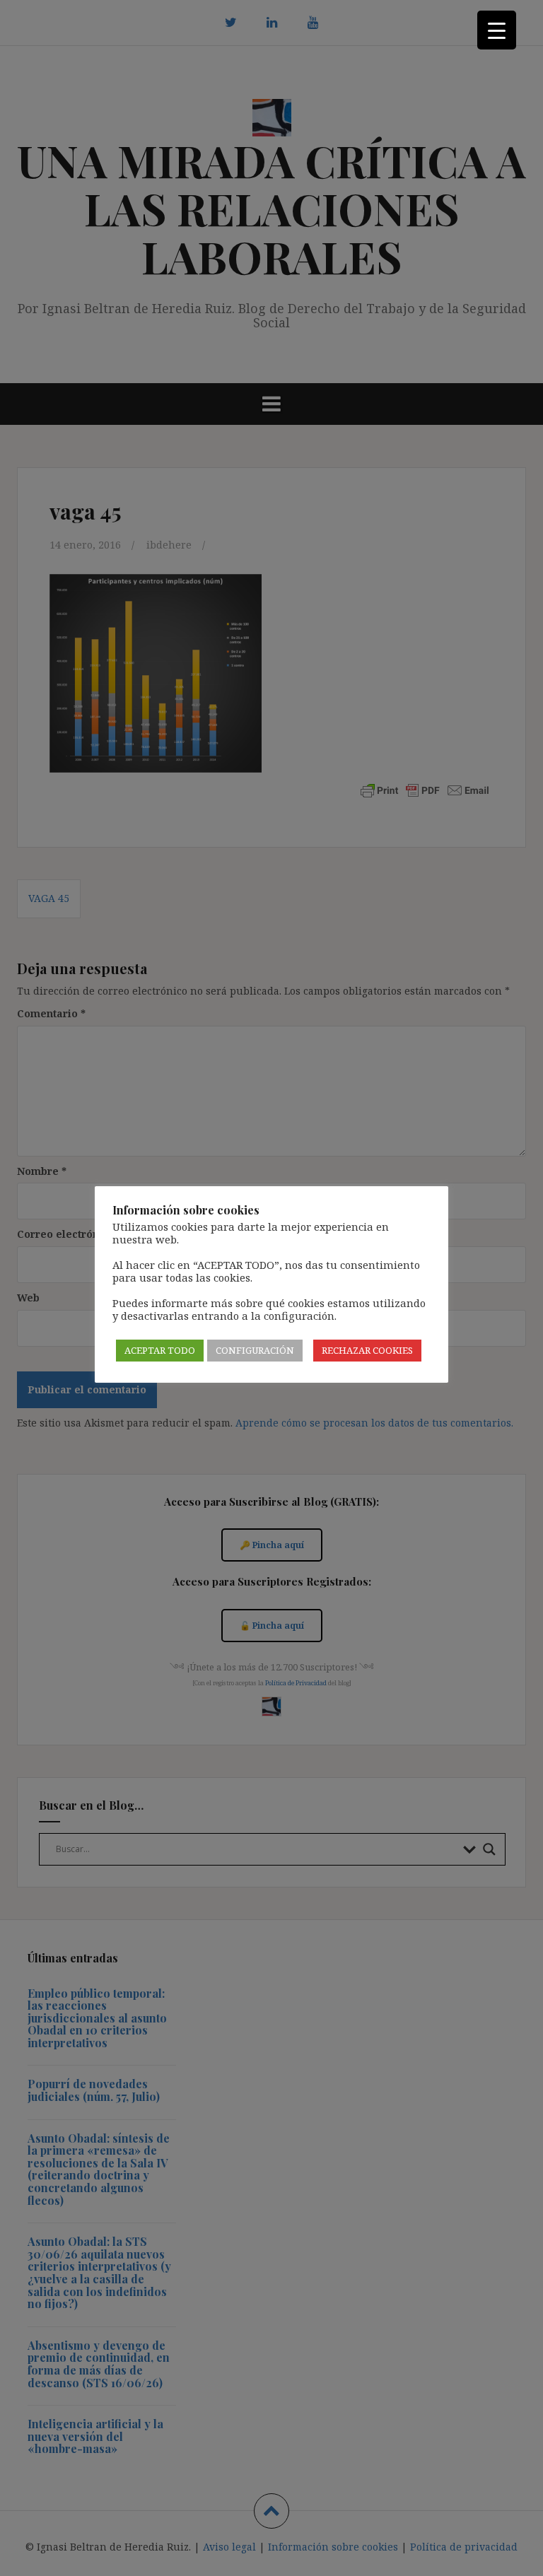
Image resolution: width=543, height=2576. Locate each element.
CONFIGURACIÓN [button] (255, 1350)
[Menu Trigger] (497, 30)
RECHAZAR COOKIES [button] (367, 1350)
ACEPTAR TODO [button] (160, 1350)
